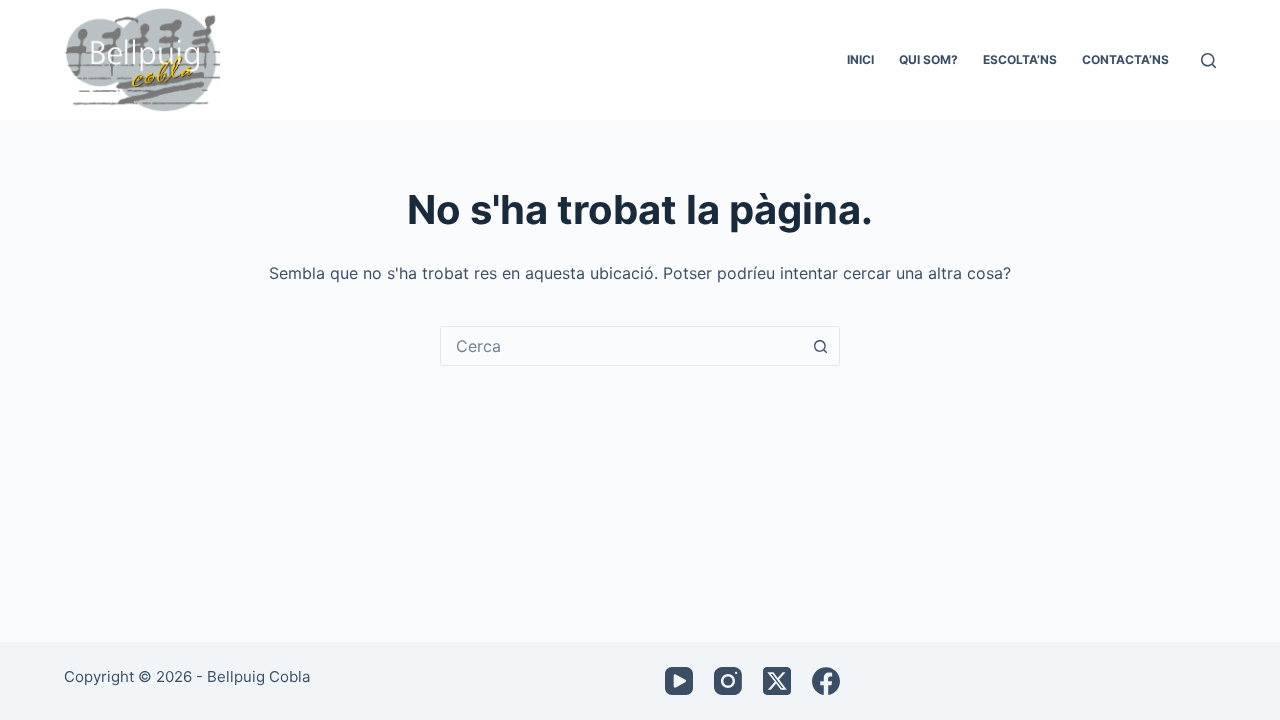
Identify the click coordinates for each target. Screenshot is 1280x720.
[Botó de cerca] (820, 346)
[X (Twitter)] (777, 681)
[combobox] (621, 346)
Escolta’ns (1020, 59)
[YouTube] (679, 681)
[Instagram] (728, 681)
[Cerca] (1208, 60)
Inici (860, 59)
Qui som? (928, 59)
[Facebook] (826, 681)
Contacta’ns (1125, 59)
